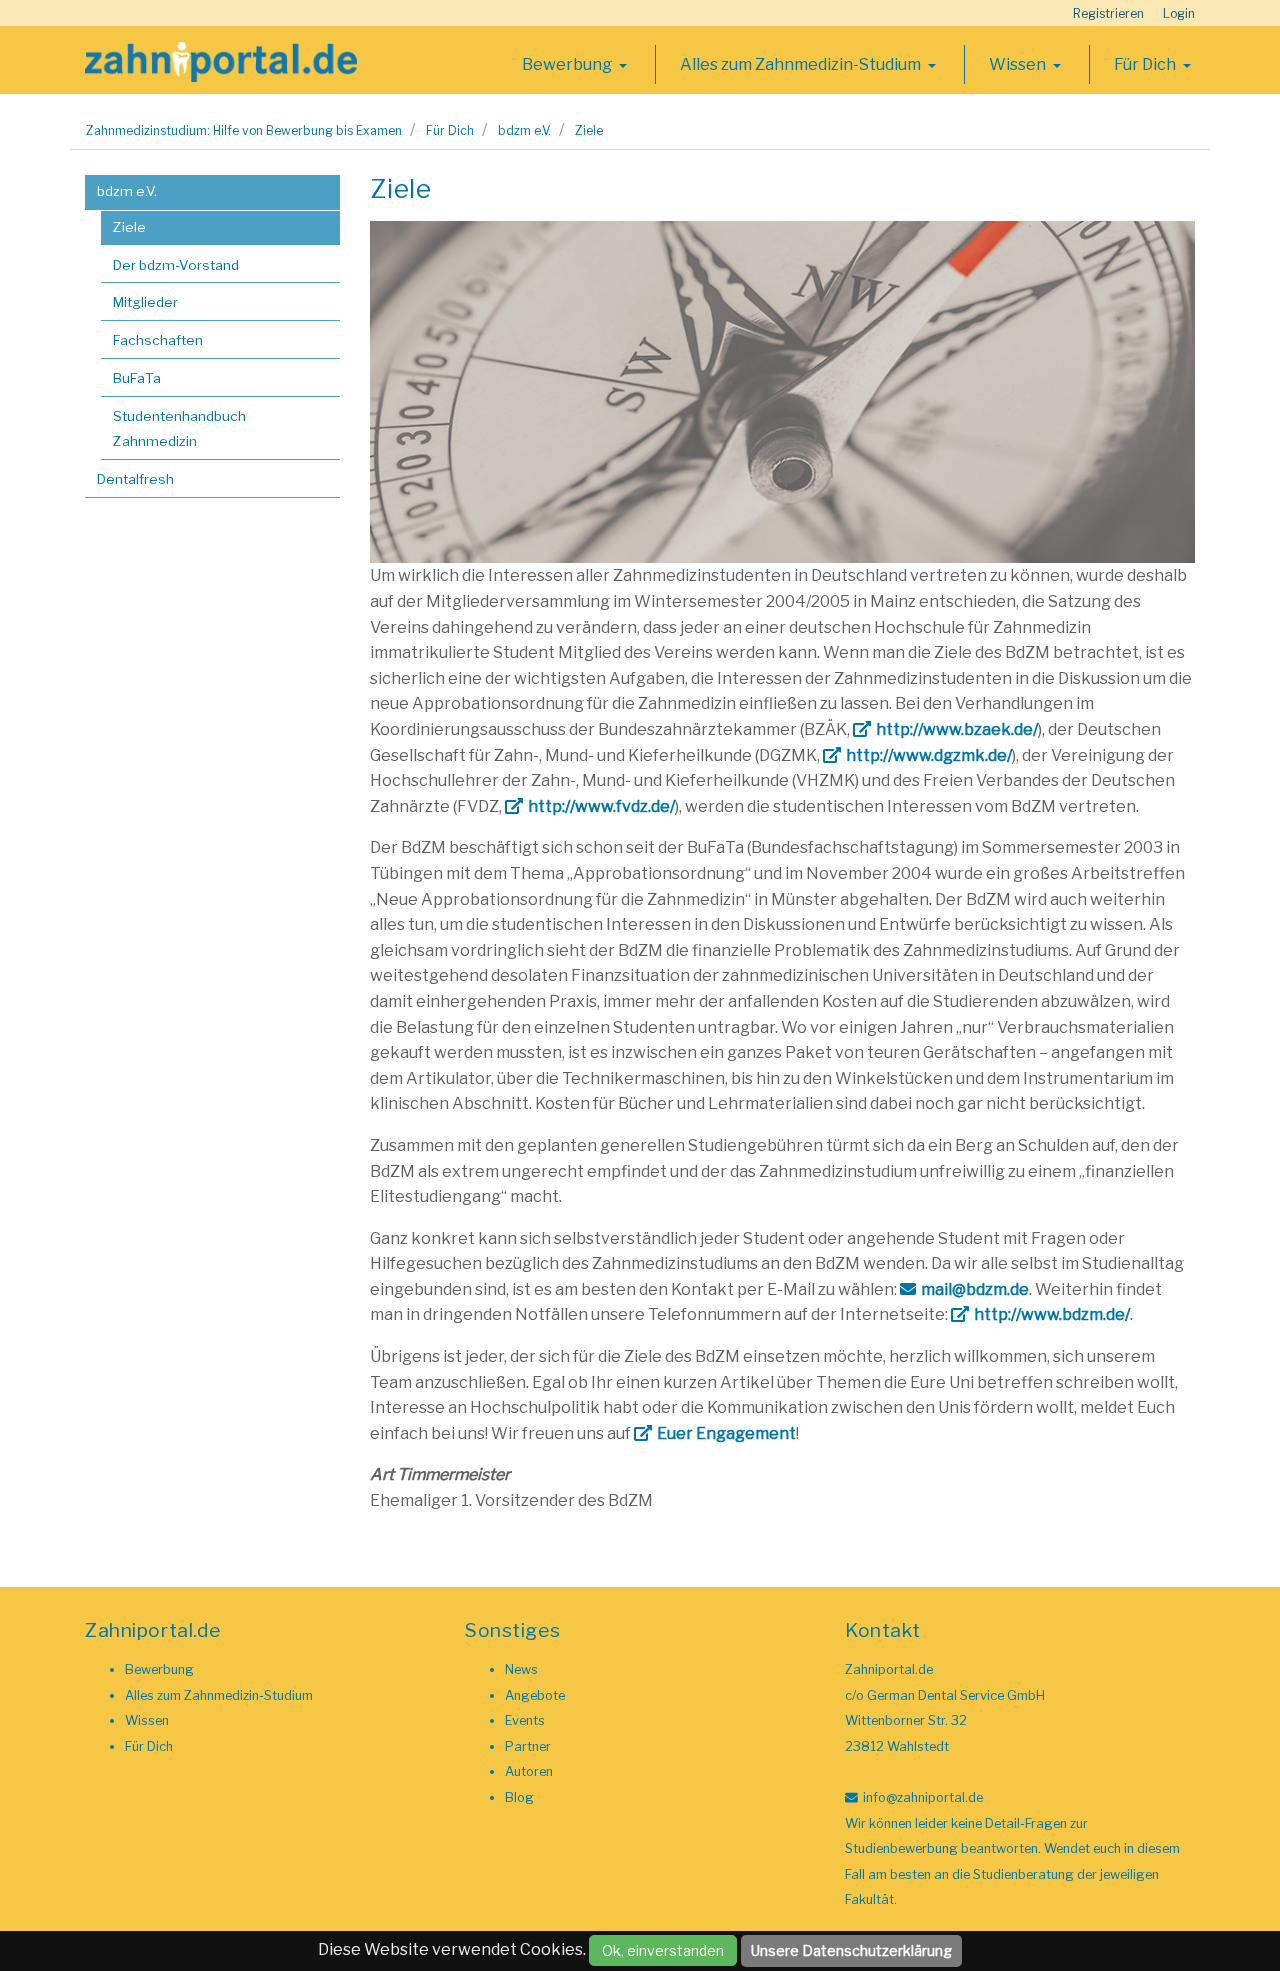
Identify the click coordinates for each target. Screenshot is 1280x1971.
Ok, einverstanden (663, 1950)
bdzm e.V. (524, 130)
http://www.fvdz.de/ (601, 806)
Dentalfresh (135, 479)
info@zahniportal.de (923, 1797)
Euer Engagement (726, 1433)
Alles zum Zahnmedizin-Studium (802, 64)
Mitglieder (145, 302)
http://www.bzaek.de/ (957, 729)
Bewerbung (568, 64)
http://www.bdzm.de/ (1052, 1314)
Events (525, 1720)
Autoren (529, 1771)
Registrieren (1108, 13)
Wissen (1019, 64)
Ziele (589, 130)
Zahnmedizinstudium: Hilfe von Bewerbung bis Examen (244, 130)
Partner (528, 1746)
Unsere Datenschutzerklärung (851, 1950)
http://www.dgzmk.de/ (929, 755)
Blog (519, 1797)
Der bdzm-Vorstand (176, 265)
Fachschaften (158, 340)
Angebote (535, 1695)
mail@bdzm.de (975, 1289)
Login (1179, 13)
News (521, 1669)
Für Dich (1146, 64)
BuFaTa (137, 378)
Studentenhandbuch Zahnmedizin (179, 429)
